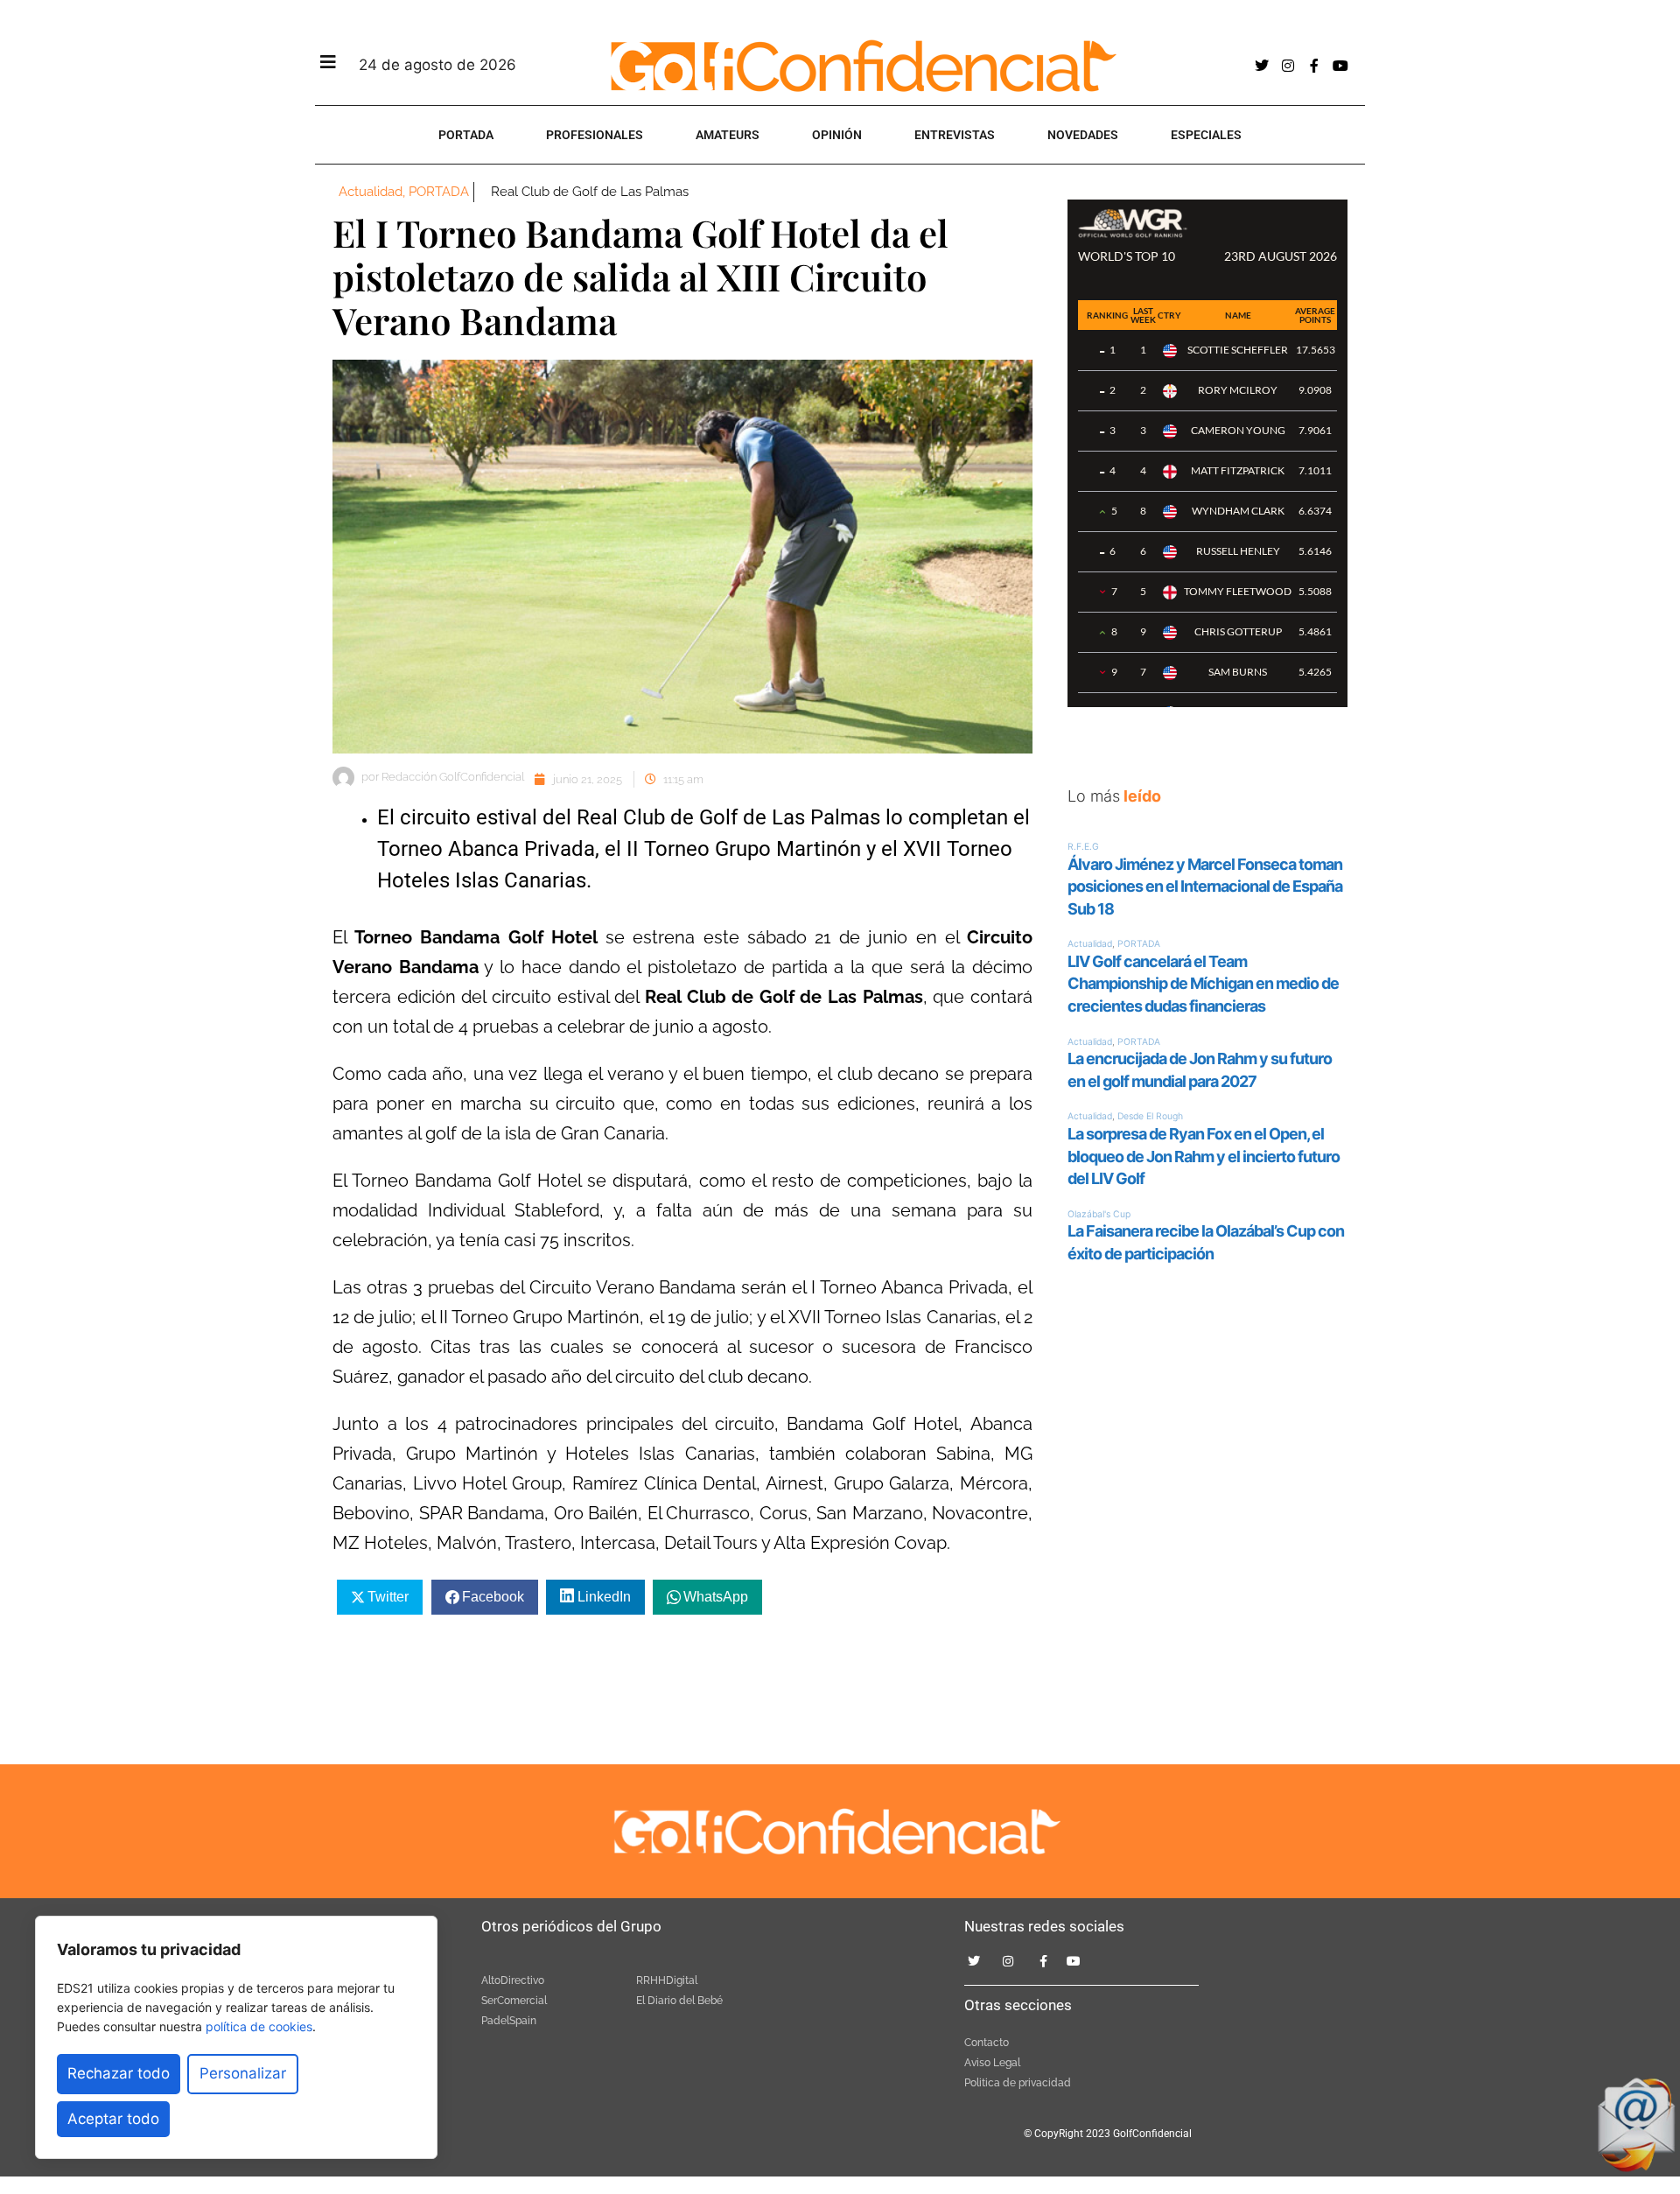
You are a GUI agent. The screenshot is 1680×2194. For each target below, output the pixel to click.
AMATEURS (728, 135)
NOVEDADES (1083, 135)
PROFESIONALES (595, 135)
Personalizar (243, 2073)
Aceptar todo (113, 2119)
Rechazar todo (119, 2073)
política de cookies (259, 2026)
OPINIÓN (837, 135)
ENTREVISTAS (955, 135)
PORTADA (466, 135)
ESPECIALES (1206, 135)
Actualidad (371, 192)
